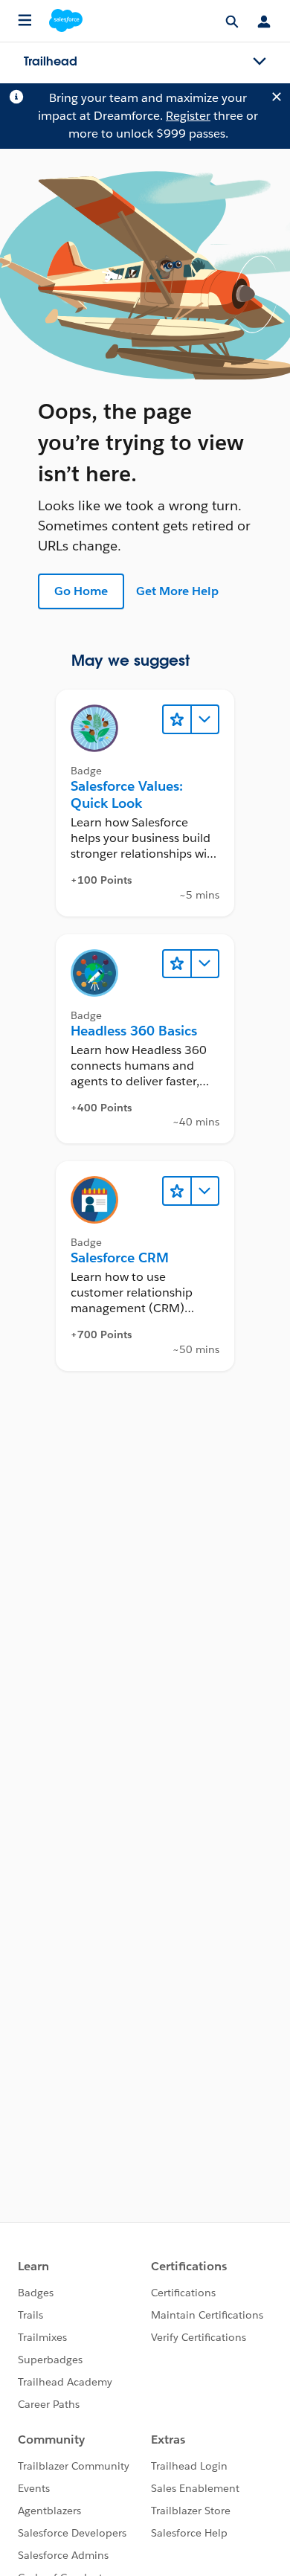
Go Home (81, 591)
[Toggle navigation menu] (260, 62)
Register (188, 116)
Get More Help (177, 591)
